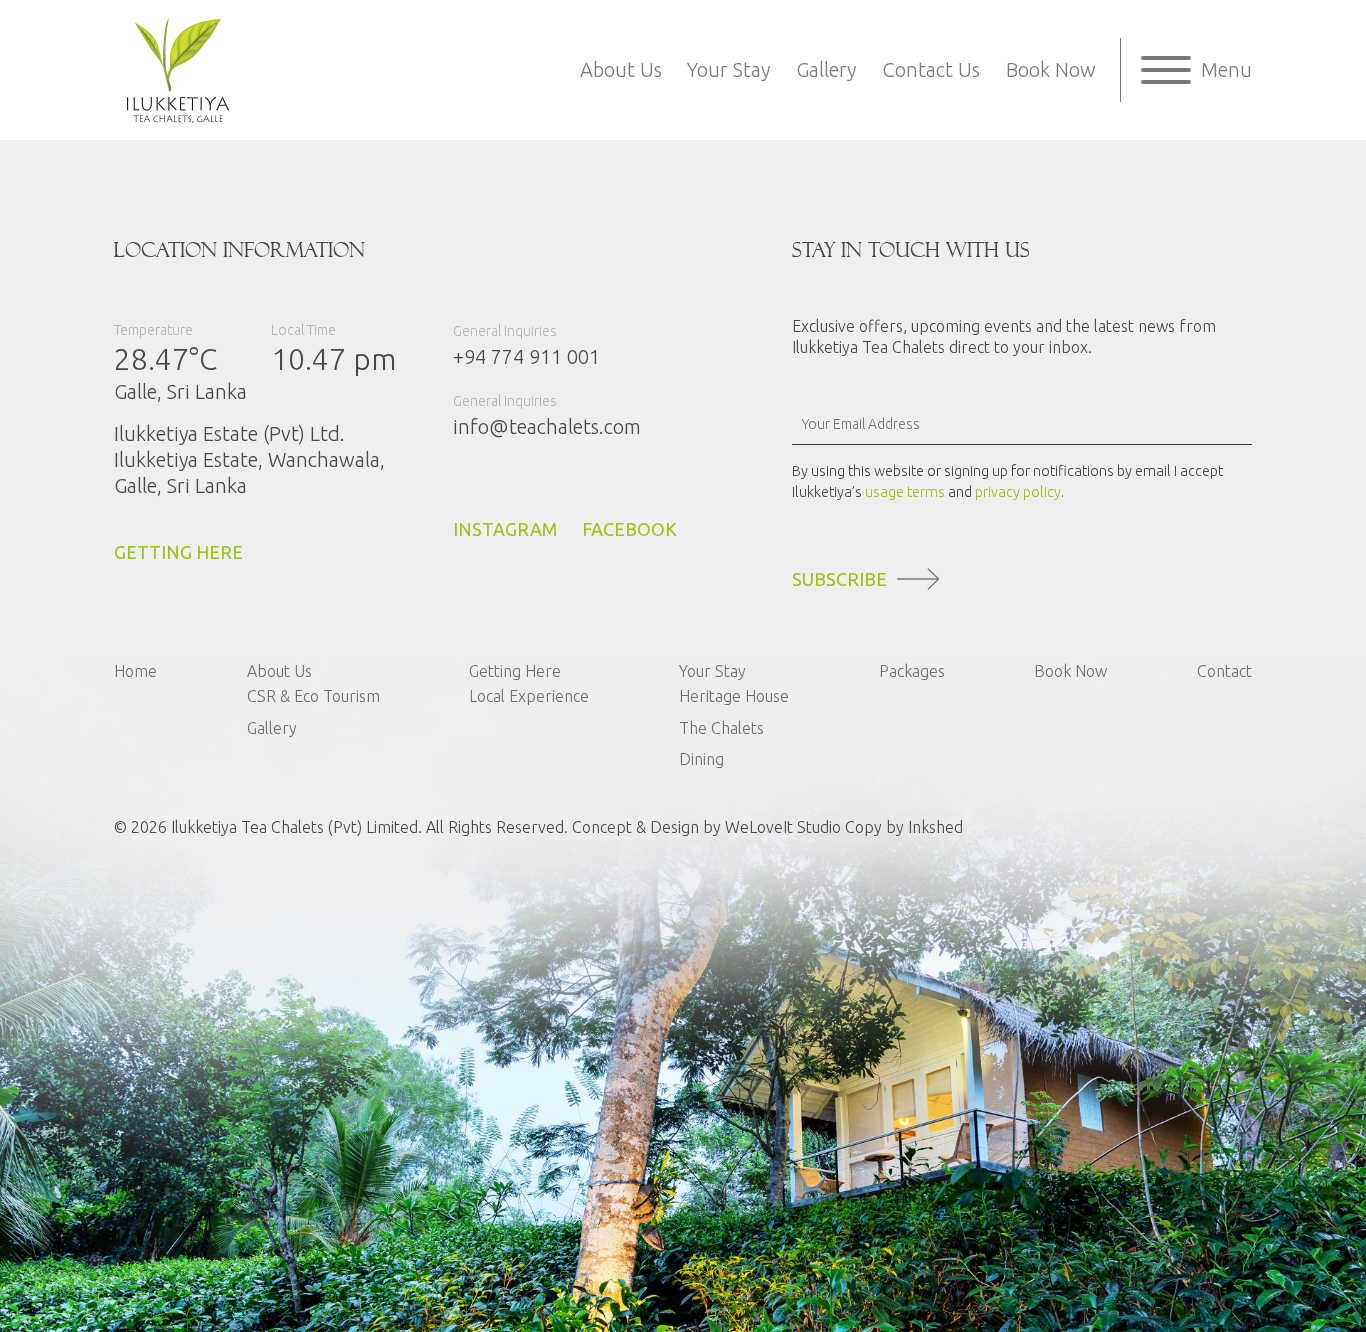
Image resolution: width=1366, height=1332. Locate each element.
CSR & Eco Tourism (313, 696)
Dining (701, 759)
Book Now (1051, 69)
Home (135, 671)
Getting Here (515, 671)
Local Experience (529, 696)
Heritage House (734, 696)
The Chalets (721, 728)
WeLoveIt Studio (783, 827)
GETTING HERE (178, 552)
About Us (621, 69)
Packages (912, 671)
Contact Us (931, 69)
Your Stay (728, 69)
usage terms (905, 492)
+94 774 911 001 (526, 356)
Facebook (629, 529)
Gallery (826, 69)
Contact (1224, 671)
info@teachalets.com (547, 426)
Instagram (505, 529)
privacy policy (1018, 492)
